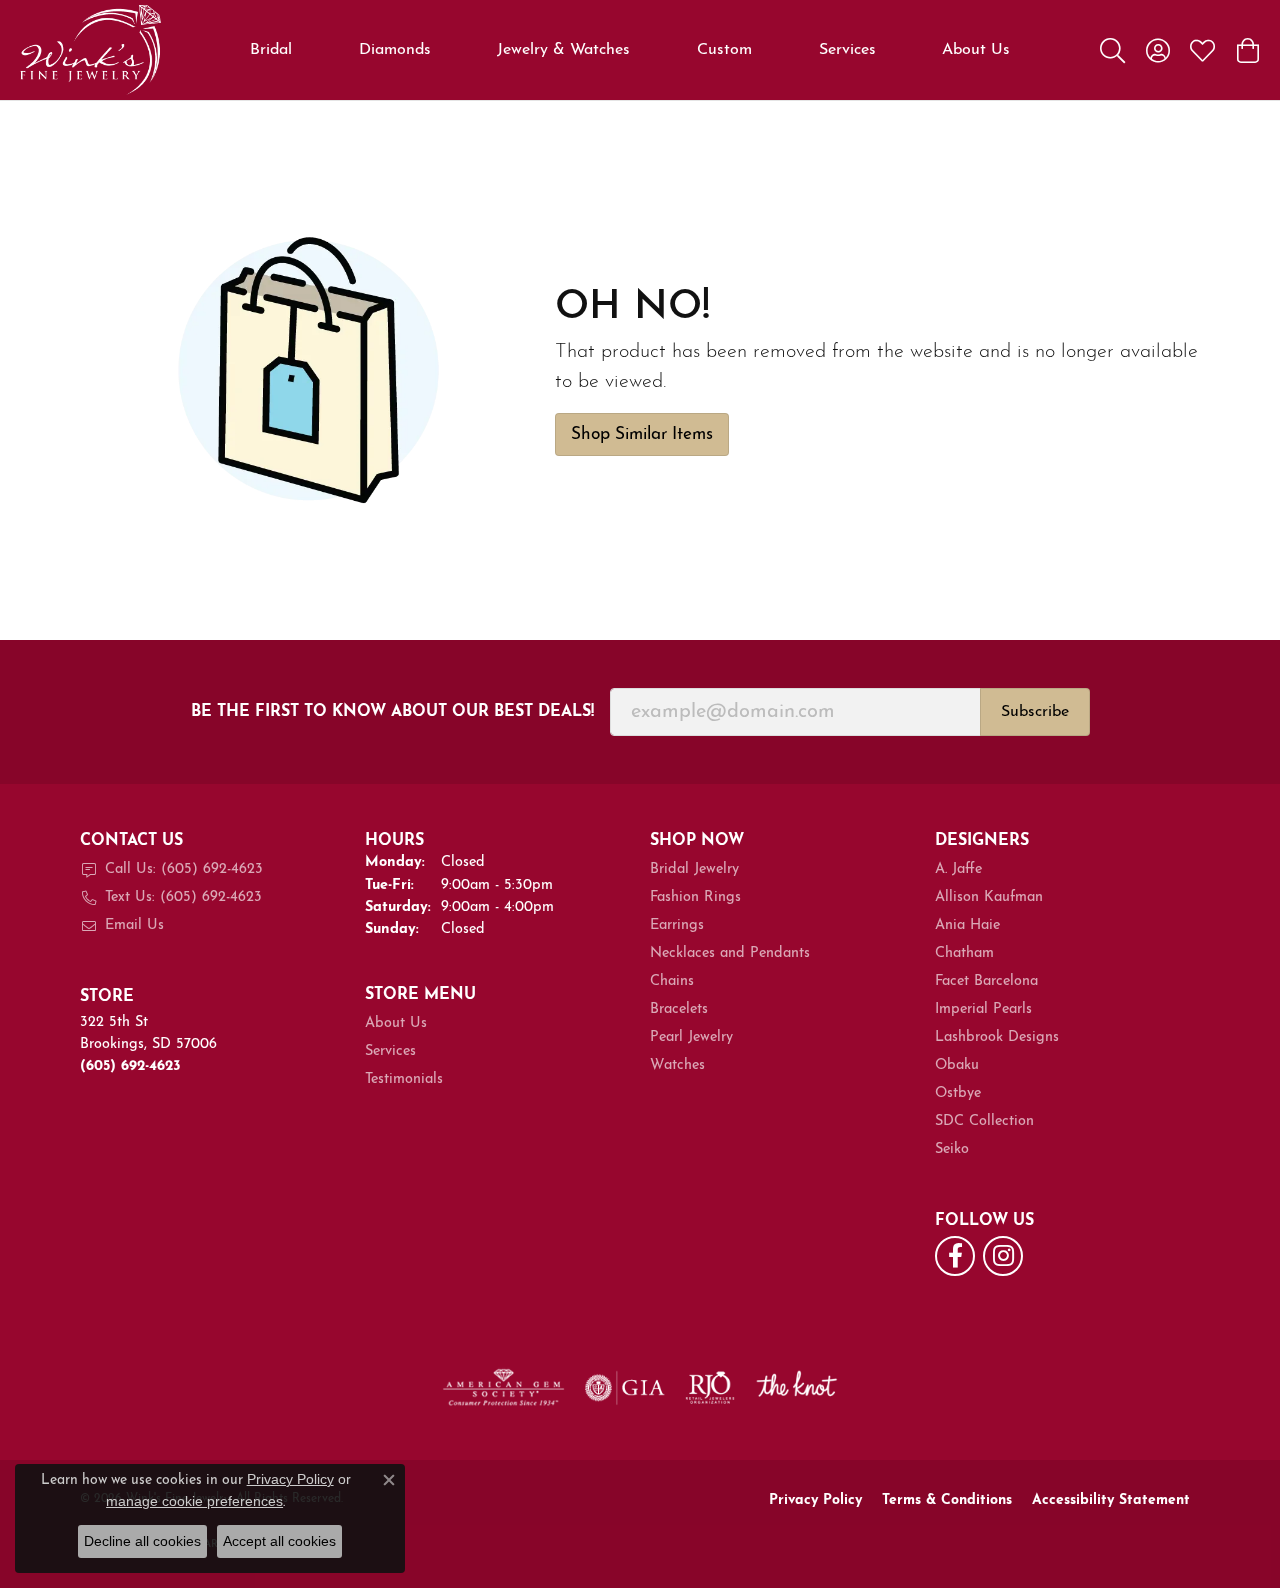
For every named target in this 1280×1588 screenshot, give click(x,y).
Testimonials (404, 1079)
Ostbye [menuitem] (958, 1093)
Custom (724, 50)
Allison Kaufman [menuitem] (989, 897)
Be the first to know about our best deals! (392, 712)
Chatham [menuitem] (964, 953)
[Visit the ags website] (503, 1388)
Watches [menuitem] (677, 1065)
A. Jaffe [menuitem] (958, 869)
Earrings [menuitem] (677, 925)
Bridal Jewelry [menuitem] (694, 869)
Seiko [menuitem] (952, 1149)
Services (847, 50)
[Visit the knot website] (796, 1388)
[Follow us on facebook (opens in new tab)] (955, 1256)
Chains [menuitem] (672, 981)
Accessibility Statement (1111, 1500)
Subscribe (1035, 712)
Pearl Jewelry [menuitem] (691, 1037)
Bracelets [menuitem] (679, 1009)
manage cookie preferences (194, 1501)
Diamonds (395, 50)
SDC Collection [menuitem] (984, 1121)
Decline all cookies (142, 1541)
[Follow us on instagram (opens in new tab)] (1003, 1256)
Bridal (271, 50)
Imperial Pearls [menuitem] (983, 1009)
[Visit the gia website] (625, 1388)
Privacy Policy (815, 1500)
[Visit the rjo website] (710, 1388)
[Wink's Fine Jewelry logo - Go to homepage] (90, 50)
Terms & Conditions (947, 1500)
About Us (976, 50)
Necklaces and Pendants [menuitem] (730, 953)
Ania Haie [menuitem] (967, 925)
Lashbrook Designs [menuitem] (997, 1037)
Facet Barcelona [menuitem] (986, 981)
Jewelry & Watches (563, 50)
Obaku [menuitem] (957, 1065)
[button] (1112, 50)
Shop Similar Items (642, 434)
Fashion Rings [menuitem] (695, 897)
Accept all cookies (279, 1541)
